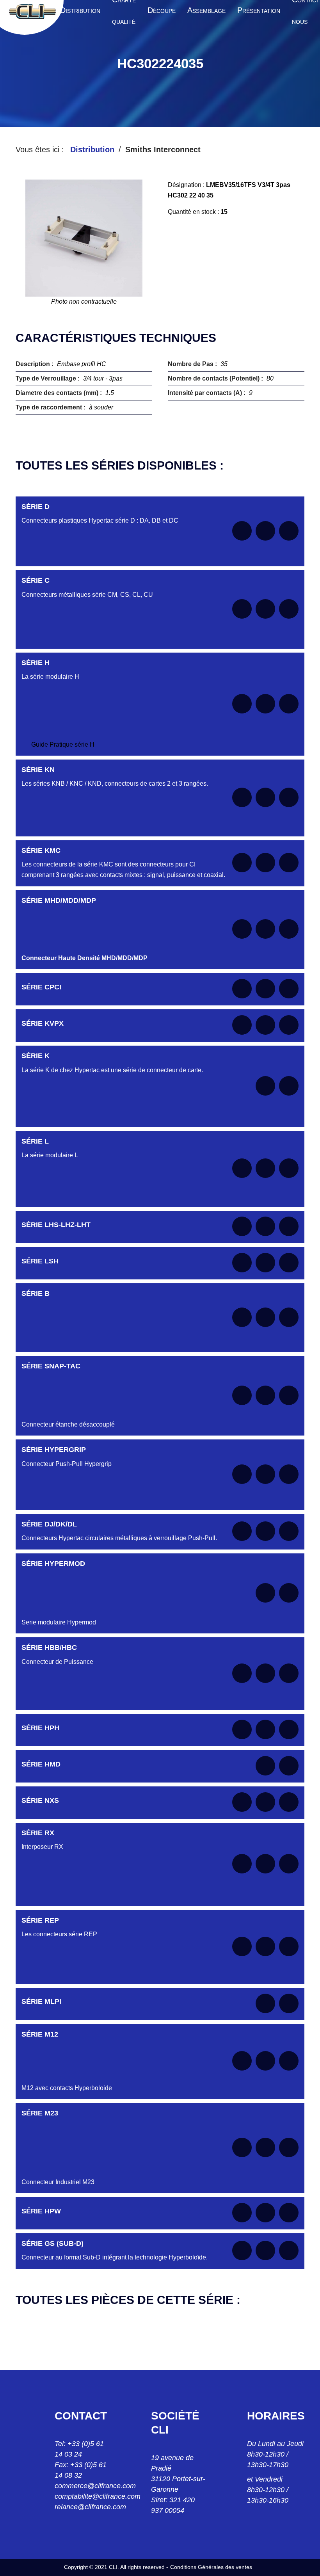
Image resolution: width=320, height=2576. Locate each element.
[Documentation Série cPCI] (242, 989)
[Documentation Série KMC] (242, 863)
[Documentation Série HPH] (242, 1729)
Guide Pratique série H (63, 745)
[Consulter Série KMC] (265, 863)
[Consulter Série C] (265, 609)
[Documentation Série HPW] (242, 2213)
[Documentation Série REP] (242, 1946)
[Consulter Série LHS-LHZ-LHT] (265, 1226)
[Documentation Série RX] (242, 1864)
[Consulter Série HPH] (265, 1729)
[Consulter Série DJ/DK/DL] (265, 1531)
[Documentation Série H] (242, 704)
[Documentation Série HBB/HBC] (242, 1673)
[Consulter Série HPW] (265, 2213)
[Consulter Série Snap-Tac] (265, 1395)
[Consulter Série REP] (265, 1946)
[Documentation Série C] (242, 609)
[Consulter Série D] (265, 531)
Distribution (92, 149)
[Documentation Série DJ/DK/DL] (242, 1531)
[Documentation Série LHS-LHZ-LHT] (242, 1226)
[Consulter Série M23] (265, 2147)
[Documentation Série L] (242, 1168)
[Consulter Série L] (265, 1168)
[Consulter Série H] (265, 704)
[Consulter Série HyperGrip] (265, 1474)
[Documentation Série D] (242, 531)
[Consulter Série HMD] (265, 1766)
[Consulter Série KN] (265, 797)
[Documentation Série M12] (242, 2061)
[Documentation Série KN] (242, 797)
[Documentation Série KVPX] (242, 1025)
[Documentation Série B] (242, 1317)
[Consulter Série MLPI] (265, 2003)
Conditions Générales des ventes (211, 2567)
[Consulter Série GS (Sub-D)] (265, 2250)
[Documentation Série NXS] (242, 1802)
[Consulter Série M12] (265, 2061)
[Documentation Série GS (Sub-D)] (242, 2250)
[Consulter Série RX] (265, 1864)
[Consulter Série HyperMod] (265, 1593)
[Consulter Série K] (265, 1086)
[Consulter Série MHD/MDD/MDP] (265, 929)
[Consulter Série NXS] (265, 1802)
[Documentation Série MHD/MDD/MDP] (242, 929)
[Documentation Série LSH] (242, 1263)
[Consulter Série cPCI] (265, 989)
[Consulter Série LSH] (265, 1263)
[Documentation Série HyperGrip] (242, 1474)
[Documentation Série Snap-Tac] (242, 1395)
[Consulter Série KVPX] (265, 1025)
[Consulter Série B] (265, 1317)
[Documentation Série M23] (242, 2147)
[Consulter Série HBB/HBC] (265, 1673)
